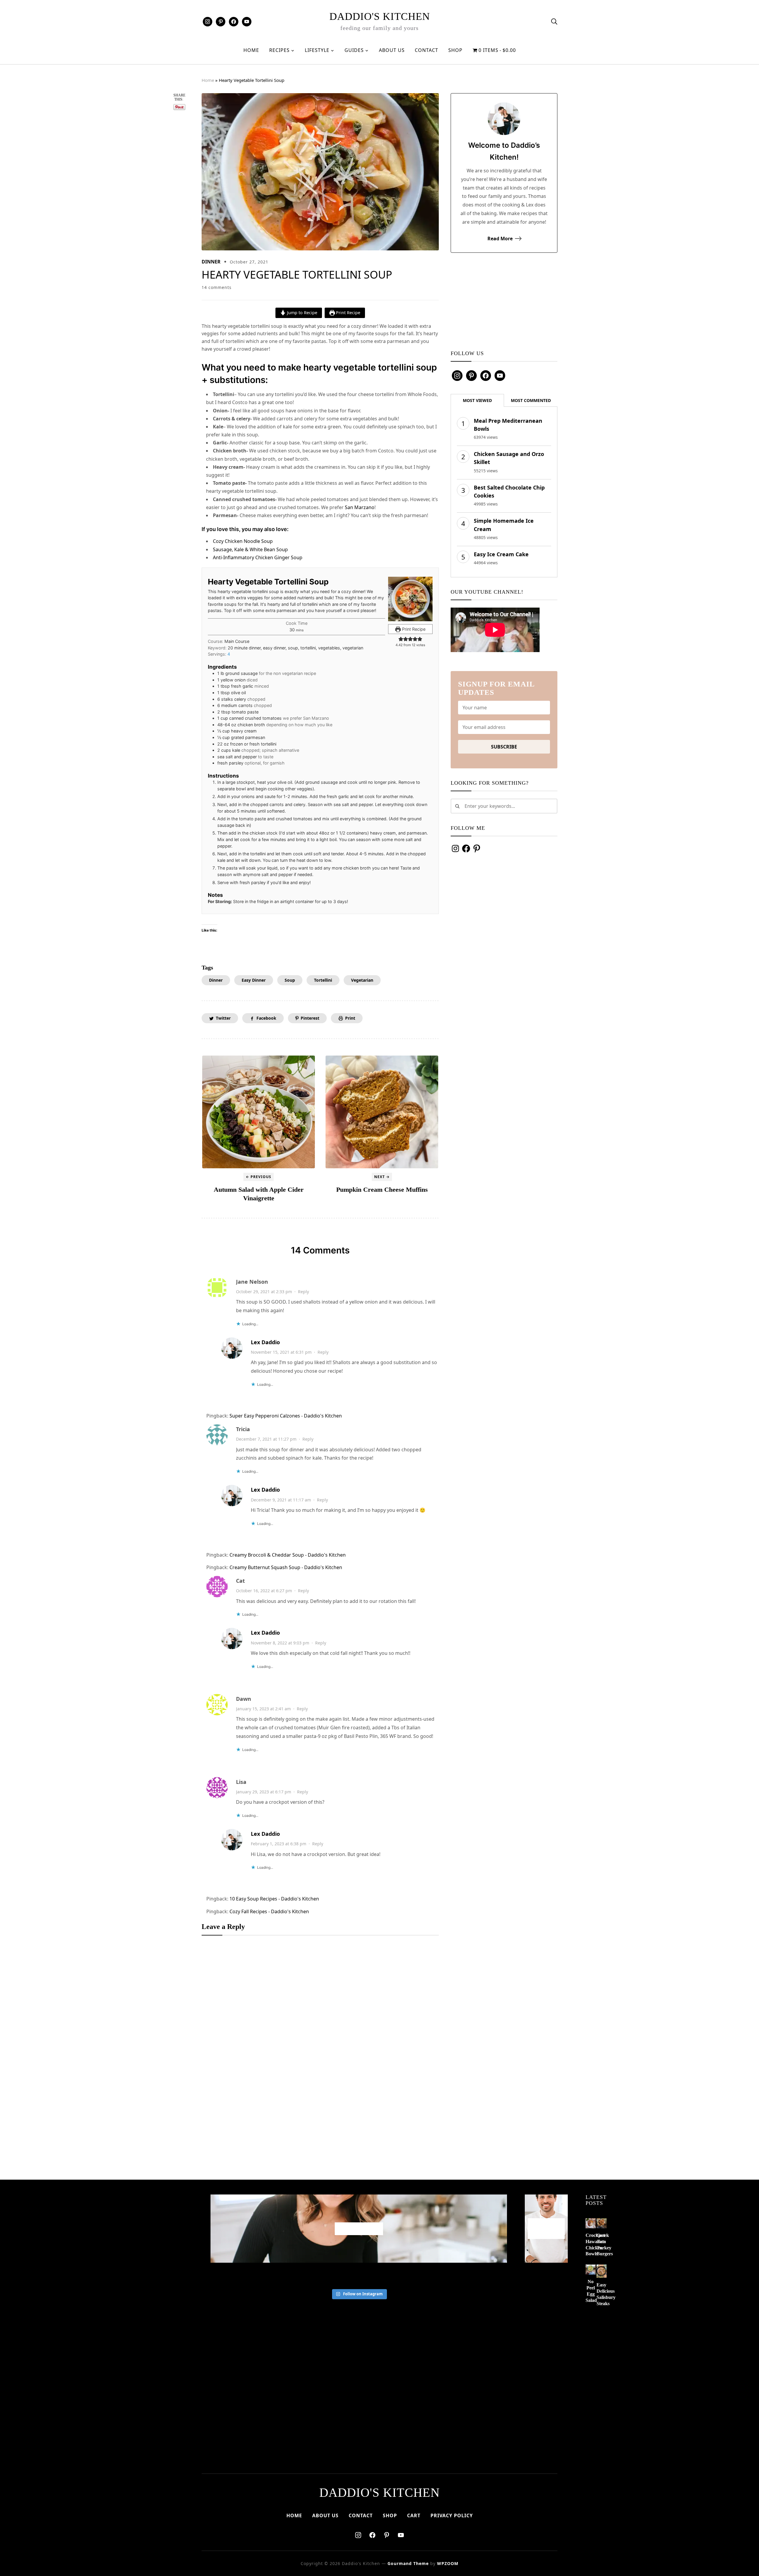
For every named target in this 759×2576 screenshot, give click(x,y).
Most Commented (531, 400)
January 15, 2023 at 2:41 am (263, 1709)
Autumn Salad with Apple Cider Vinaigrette (259, 1194)
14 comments (217, 287)
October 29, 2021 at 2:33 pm (264, 1292)
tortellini (323, 980)
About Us (392, 50)
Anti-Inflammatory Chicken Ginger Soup (258, 557)
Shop (455, 50)
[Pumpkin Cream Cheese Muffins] (382, 1112)
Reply (303, 1292)
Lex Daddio (265, 1342)
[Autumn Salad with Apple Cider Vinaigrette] (259, 1112)
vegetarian (362, 980)
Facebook (266, 1018)
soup (290, 980)
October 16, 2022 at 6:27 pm (264, 1591)
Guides (354, 50)
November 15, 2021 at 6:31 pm (281, 1352)
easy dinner (254, 980)
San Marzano (360, 507)
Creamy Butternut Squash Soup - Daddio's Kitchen (286, 1567)
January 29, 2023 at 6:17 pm (264, 1792)
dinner (216, 980)
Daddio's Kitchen (380, 16)
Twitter (223, 1018)
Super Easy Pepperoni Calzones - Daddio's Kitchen (286, 1416)
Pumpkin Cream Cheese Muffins (382, 1190)
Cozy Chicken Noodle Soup (243, 541)
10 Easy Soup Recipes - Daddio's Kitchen (274, 1899)
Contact (426, 50)
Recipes (279, 50)
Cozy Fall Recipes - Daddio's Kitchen (269, 1911)
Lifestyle (317, 50)
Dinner (211, 262)
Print (350, 1018)
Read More (500, 239)
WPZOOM (448, 2563)
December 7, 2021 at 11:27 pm (266, 1439)
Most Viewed (477, 400)
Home (251, 50)
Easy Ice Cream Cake (501, 554)
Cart (414, 2515)
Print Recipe (347, 313)
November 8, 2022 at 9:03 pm (280, 1643)
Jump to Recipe (302, 313)
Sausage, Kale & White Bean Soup (250, 549)
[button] (401, 639)
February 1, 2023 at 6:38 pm (279, 1844)
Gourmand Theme (408, 2563)
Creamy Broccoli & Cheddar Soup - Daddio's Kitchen (288, 1555)
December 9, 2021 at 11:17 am (281, 1500)
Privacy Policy (452, 2515)
